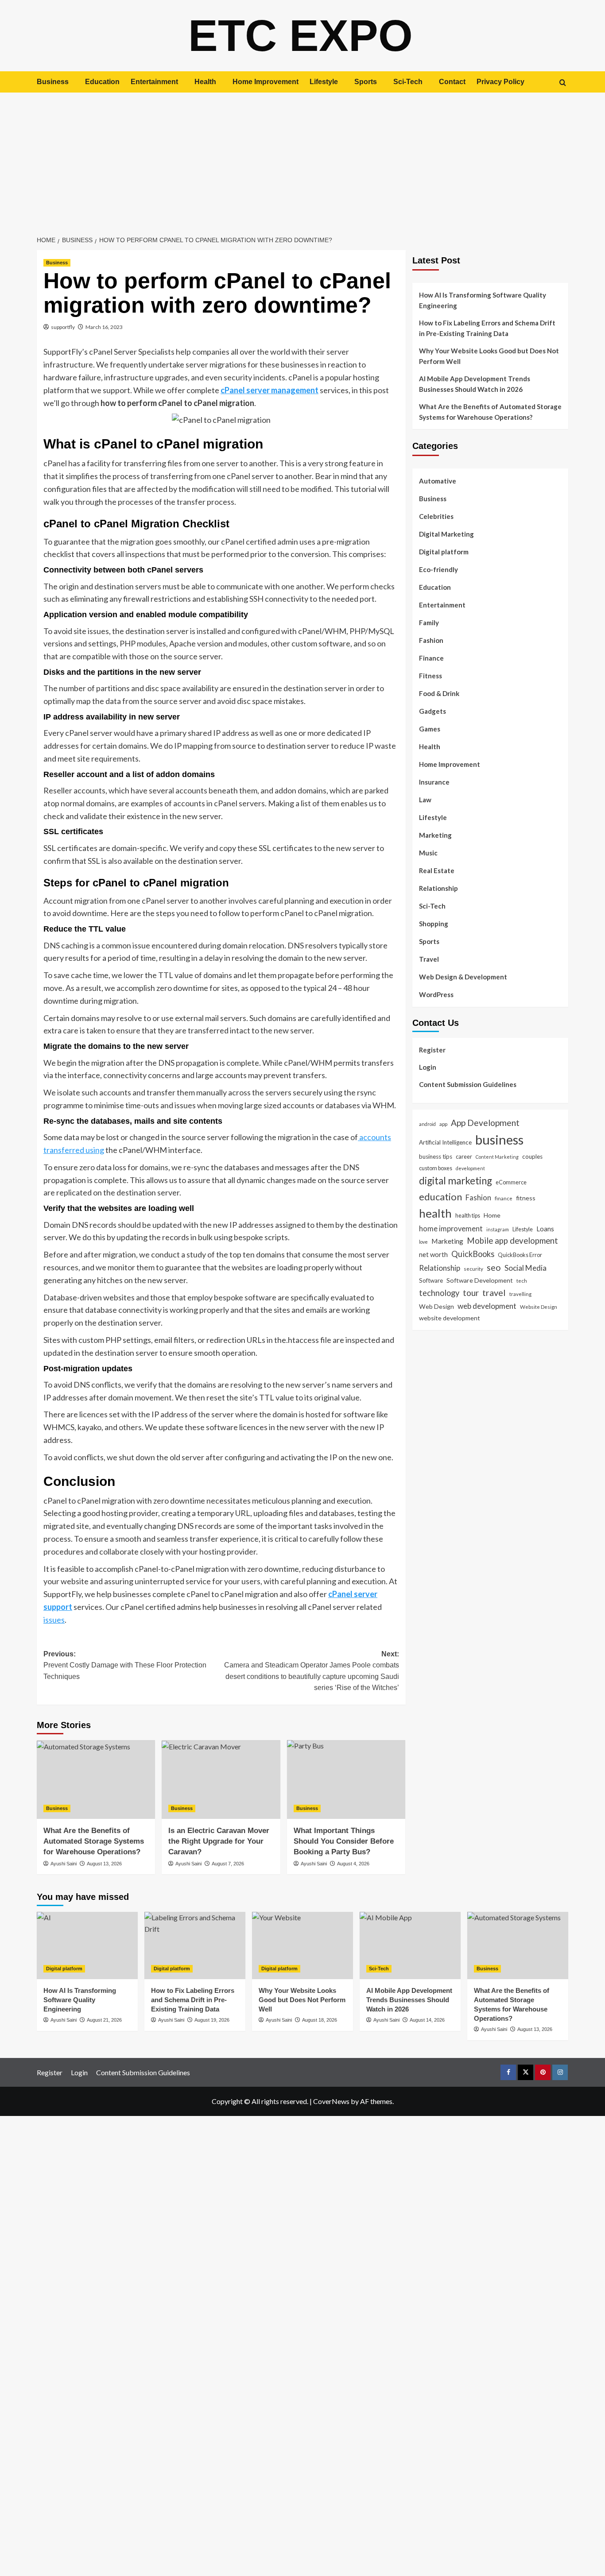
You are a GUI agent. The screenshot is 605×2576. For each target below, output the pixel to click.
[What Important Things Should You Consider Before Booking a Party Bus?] (346, 1779)
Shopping (434, 924)
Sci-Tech (408, 82)
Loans (545, 1228)
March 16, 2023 (104, 327)
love (423, 1241)
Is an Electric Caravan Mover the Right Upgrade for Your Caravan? (219, 1841)
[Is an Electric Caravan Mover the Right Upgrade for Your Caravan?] (221, 1779)
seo (494, 1267)
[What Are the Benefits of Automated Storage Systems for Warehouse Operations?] (96, 1779)
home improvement (451, 1228)
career (464, 1156)
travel (494, 1292)
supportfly (63, 327)
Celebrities (436, 516)
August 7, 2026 (228, 1864)
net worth (433, 1254)
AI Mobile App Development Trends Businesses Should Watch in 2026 (475, 384)
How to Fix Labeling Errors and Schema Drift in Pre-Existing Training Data (487, 328)
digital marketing (456, 1181)
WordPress (436, 994)
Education (102, 82)
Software (431, 1280)
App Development (485, 1122)
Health (205, 82)
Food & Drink (439, 693)
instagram (498, 1229)
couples (532, 1156)
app (443, 1123)
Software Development (480, 1280)
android (427, 1124)
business (499, 1139)
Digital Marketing (446, 534)
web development (487, 1305)
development (470, 1168)
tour (471, 1293)
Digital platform (444, 552)
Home (492, 1215)
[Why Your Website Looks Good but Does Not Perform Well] (302, 1946)
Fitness (430, 676)
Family (429, 623)
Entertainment (154, 82)
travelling (520, 1294)
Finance (431, 658)
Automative (438, 481)
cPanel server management (270, 390)
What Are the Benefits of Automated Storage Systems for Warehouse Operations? (94, 1841)
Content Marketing (497, 1157)
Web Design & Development (463, 977)
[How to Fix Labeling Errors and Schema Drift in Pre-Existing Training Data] (195, 1946)
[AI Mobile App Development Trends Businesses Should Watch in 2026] (410, 1946)
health (435, 1213)
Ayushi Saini (64, 1864)
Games (430, 729)
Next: (311, 1671)
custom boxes (436, 1168)
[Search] (563, 83)
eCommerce (511, 1182)
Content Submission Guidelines (468, 1084)
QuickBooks (473, 1253)
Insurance (434, 782)
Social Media (525, 1268)
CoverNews (331, 2101)
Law (425, 800)
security (473, 1269)
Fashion (431, 640)
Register (432, 1049)
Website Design (539, 1306)
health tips (468, 1215)
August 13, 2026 (104, 1864)
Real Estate (437, 870)
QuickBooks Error (520, 1254)
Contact (452, 82)
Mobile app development (512, 1240)
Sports (366, 82)
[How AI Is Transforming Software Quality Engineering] (87, 1946)
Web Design (436, 1306)
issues (54, 1620)
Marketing (435, 835)
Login (428, 1067)
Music (428, 853)
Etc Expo (301, 35)
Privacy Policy (500, 82)
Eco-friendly (438, 569)
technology (439, 1293)
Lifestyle (324, 82)
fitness (526, 1198)
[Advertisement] (302, 159)
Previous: (125, 1665)
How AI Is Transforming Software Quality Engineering (483, 300)
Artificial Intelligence (445, 1142)
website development (450, 1318)
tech (522, 1280)
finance (504, 1198)
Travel (429, 959)
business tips (436, 1156)
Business (53, 82)
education (440, 1197)
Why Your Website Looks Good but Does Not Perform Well (489, 356)
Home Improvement (266, 82)
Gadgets (432, 711)
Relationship (438, 888)
